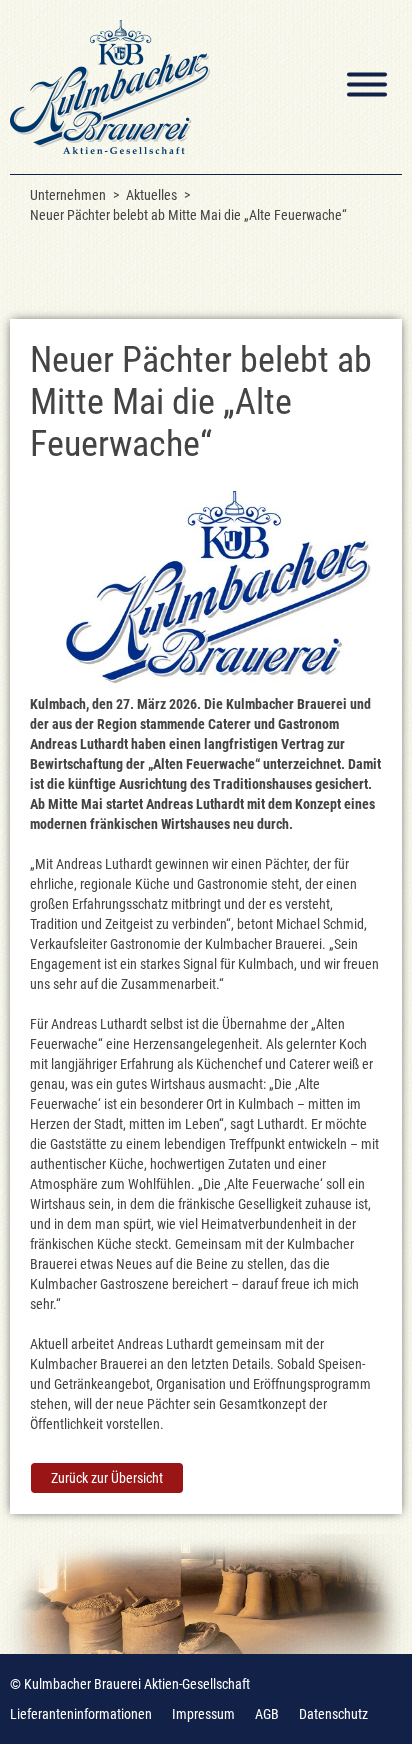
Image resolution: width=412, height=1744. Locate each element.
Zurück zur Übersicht (107, 1478)
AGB (267, 1714)
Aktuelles (151, 195)
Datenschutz (333, 1714)
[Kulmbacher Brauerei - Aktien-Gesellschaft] (110, 87)
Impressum (203, 1714)
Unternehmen (68, 195)
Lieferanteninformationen (81, 1714)
